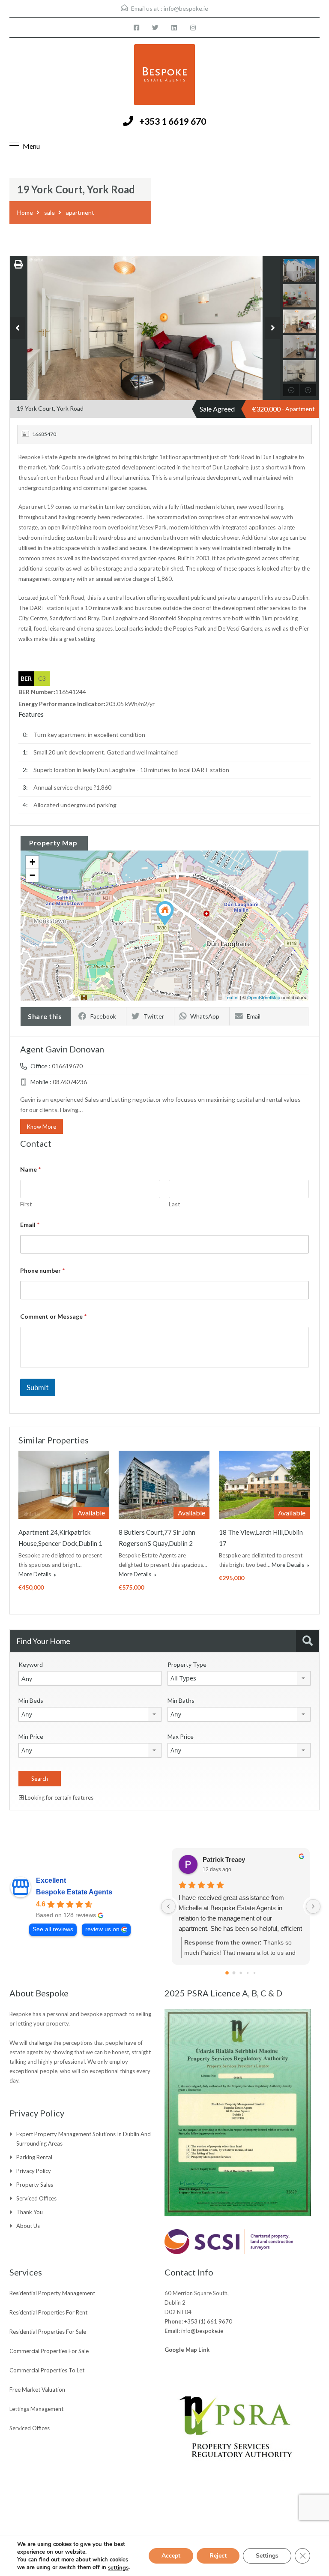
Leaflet (232, 997)
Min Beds (31, 1700)
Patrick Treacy (224, 1859)
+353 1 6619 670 (173, 121)
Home (25, 212)
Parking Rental (34, 2157)
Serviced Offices (36, 2198)
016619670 (67, 1066)
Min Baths (181, 1700)
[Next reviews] (313, 1906)
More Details (35, 1574)
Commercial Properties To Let (47, 2370)
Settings (267, 2556)
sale (49, 212)
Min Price (31, 1736)
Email (254, 1016)
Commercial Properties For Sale (49, 2351)
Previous (17, 328)
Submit (38, 1387)
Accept (171, 2556)
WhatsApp (205, 1016)
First (26, 1204)
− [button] (32, 875)
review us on (102, 1929)
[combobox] (239, 1678)
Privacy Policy (34, 2171)
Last (175, 1204)
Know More (42, 1127)
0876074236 (70, 1082)
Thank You (30, 2212)
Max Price (181, 1736)
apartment (80, 212)
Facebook (103, 1016)
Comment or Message (54, 1316)
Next (273, 328)
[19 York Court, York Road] (165, 913)
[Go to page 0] (227, 1973)
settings (118, 2568)
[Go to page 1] (234, 1973)
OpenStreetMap (264, 997)
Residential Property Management (52, 2293)
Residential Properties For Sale (48, 2332)
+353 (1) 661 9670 (208, 2321)
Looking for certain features (58, 1797)
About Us (28, 2226)
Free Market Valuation (37, 2390)
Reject (218, 2556)
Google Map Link (187, 2350)
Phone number (43, 1270)
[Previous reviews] (168, 1906)
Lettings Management (36, 2409)
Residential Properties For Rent (48, 2312)
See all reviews (53, 1929)
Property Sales (35, 2185)
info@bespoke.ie (186, 8)
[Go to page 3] (248, 1973)
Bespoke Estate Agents (74, 1892)
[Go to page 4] (254, 1973)
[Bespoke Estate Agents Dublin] (164, 76)
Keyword (31, 1664)
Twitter (154, 1016)
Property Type (187, 1664)
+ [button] (32, 862)
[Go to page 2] (241, 1973)
